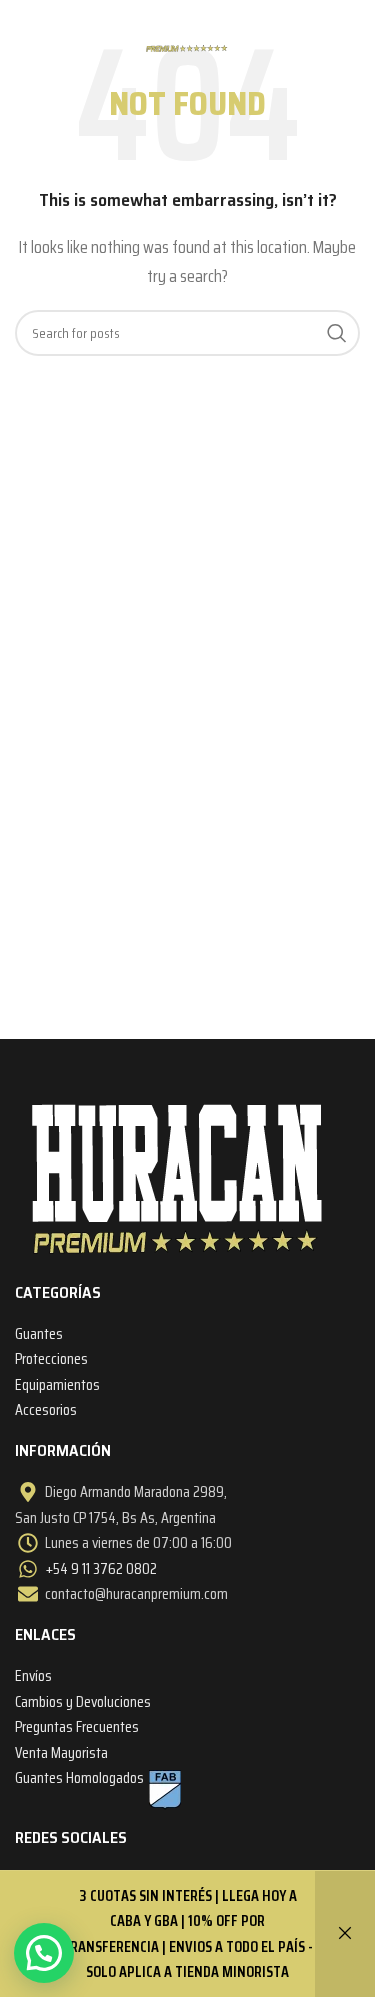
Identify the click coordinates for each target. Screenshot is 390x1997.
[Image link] (178, 1175)
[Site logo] (187, 28)
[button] (44, 1953)
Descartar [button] (345, 1934)
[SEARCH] (337, 333)
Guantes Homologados (79, 1777)
